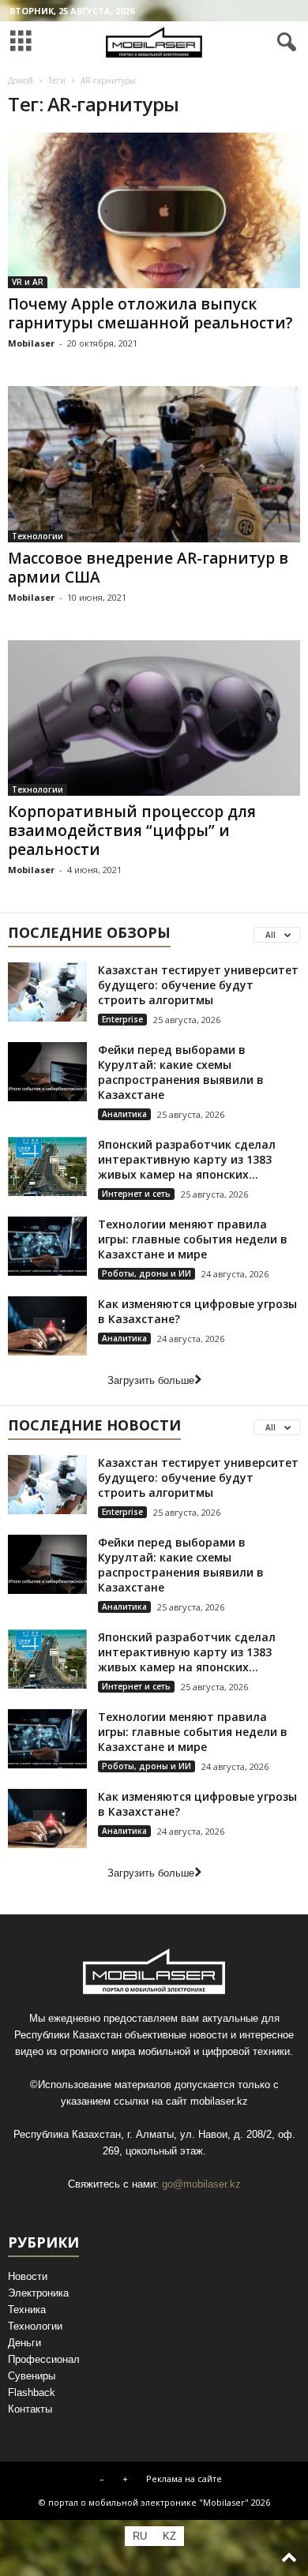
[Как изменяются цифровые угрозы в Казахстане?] (47, 1326)
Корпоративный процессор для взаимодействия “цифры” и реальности (132, 831)
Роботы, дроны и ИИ (146, 1273)
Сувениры (32, 2376)
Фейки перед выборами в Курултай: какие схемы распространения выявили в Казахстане (181, 1072)
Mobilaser (31, 343)
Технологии (38, 536)
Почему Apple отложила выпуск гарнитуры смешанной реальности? (150, 313)
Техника (27, 2310)
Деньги (24, 2343)
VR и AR (28, 282)
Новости (28, 2276)
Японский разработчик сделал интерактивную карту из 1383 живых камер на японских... (187, 1159)
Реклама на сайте (184, 2479)
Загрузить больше (151, 1380)
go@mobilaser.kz (201, 2184)
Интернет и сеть (136, 1194)
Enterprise (122, 1019)
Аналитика (124, 1114)
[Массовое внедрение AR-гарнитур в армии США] (154, 464)
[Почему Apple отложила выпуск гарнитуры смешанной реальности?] (154, 210)
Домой (21, 81)
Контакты (30, 2409)
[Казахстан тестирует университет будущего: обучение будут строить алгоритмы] (47, 992)
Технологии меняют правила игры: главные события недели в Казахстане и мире (193, 1239)
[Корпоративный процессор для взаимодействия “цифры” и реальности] (154, 718)
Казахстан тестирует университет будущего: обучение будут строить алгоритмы (198, 985)
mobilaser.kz (219, 2101)
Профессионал (44, 2359)
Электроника (38, 2293)
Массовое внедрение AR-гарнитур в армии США (148, 568)
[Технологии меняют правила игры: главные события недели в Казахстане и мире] (47, 1246)
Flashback (32, 2392)
